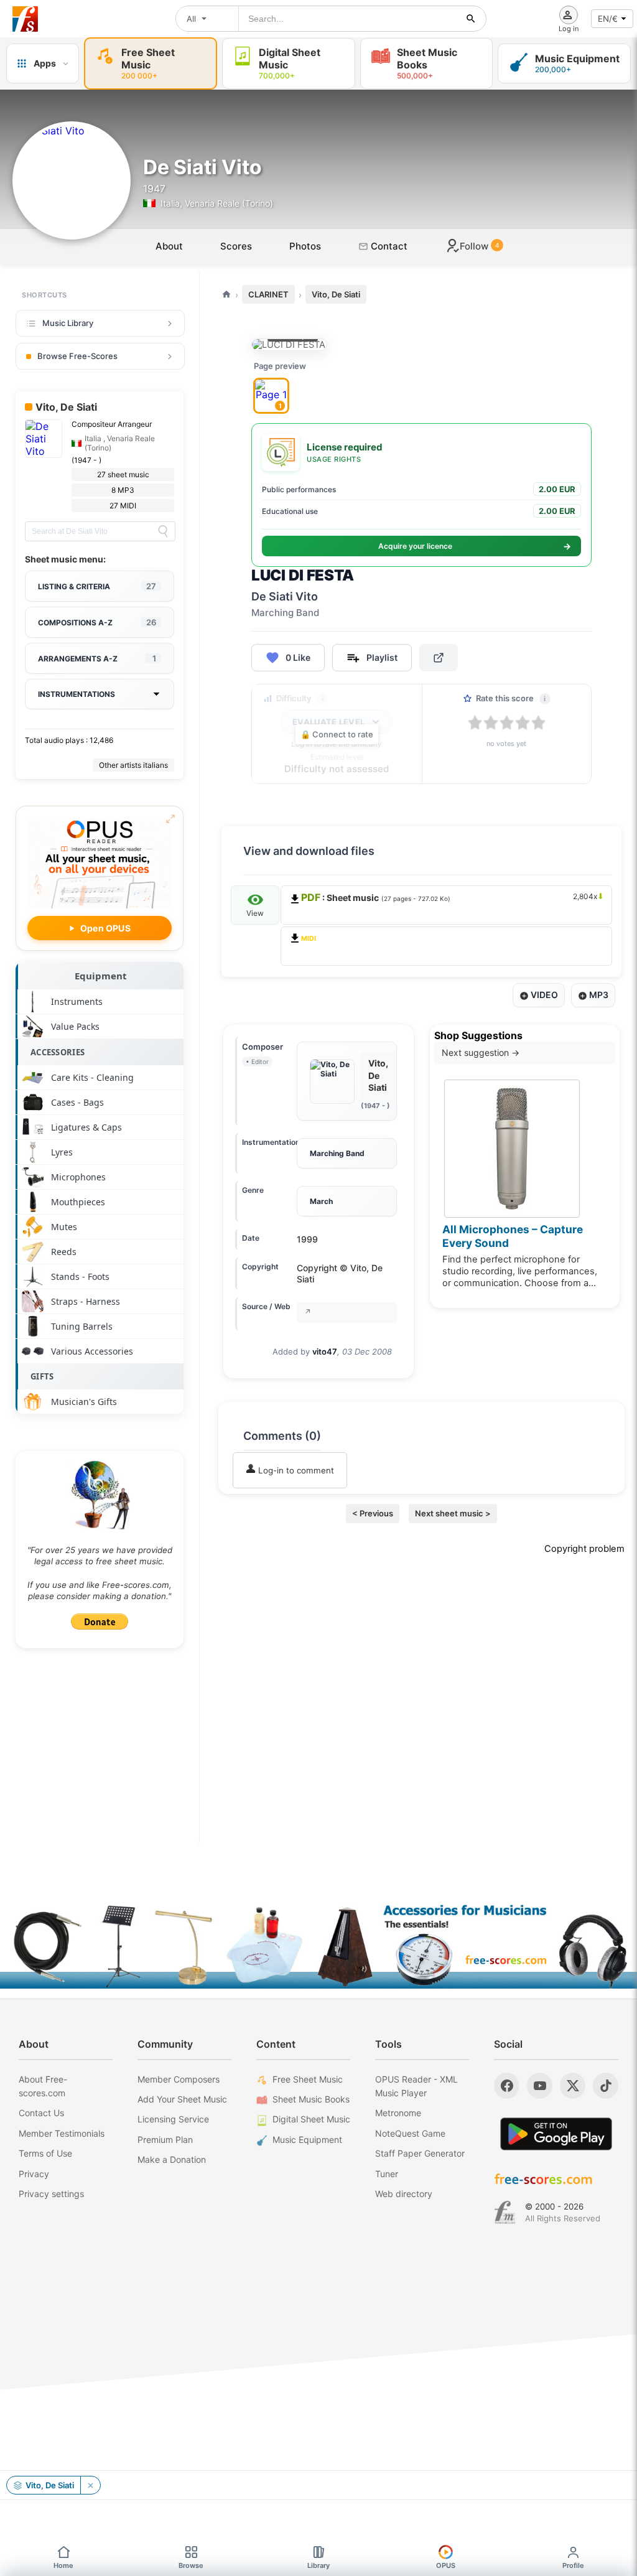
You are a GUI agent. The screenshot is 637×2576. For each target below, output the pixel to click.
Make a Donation (172, 2159)
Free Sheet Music (308, 2079)
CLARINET (268, 294)
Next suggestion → (481, 1052)
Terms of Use (45, 2153)
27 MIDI (123, 506)
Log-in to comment (295, 1470)
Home (63, 2565)
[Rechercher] (471, 19)
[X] (573, 2086)
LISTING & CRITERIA (97, 586)
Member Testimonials (62, 2133)
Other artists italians (133, 765)
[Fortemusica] (505, 2213)
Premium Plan (165, 2140)
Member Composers (179, 2079)
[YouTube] (540, 2086)
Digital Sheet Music (311, 2119)
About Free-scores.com (43, 2086)
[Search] (163, 531)
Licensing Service (173, 2119)
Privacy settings (51, 2194)
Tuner (387, 2174)
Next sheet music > (453, 1513)
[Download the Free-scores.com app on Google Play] (556, 2134)
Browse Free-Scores (77, 356)
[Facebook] (507, 2086)
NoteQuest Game (410, 2133)
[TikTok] (606, 2086)
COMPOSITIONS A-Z (97, 622)
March (321, 1201)
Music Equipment (307, 2140)
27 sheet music (123, 474)
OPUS (446, 2565)
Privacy (34, 2174)
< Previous (373, 1513)
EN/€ (608, 19)
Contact (388, 246)
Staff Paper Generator (420, 2153)
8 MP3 (123, 490)
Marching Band (337, 1153)
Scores (236, 246)
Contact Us (41, 2113)
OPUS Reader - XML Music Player (416, 2086)
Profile (573, 2565)
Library (318, 2565)
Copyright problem (584, 1549)
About (169, 246)
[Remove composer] (90, 2485)
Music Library (68, 323)
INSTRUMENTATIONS (77, 694)
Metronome (398, 2113)
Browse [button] (191, 2565)
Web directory (404, 2194)
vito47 (325, 1351)
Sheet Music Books (311, 2099)
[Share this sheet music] (439, 658)
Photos (305, 246)
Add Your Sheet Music (182, 2099)
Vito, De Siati (336, 294)
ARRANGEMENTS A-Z (97, 658)
